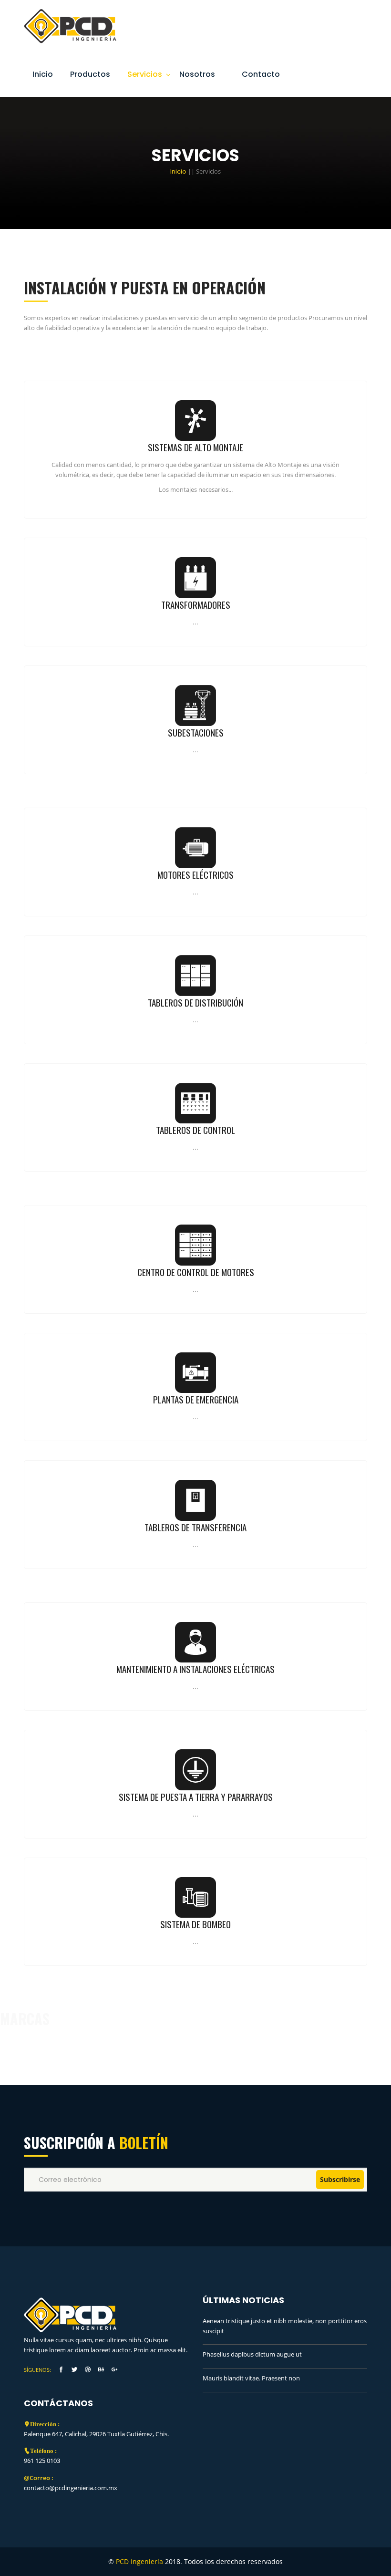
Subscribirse (340, 2179)
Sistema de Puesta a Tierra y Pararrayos (196, 1797)
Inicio (43, 74)
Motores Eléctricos (195, 875)
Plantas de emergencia (196, 1399)
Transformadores (196, 605)
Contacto (261, 74)
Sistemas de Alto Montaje (195, 447)
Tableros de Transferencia (195, 1527)
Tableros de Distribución (195, 1002)
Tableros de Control (195, 1130)
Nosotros (197, 74)
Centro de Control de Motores (196, 1272)
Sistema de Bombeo (195, 1924)
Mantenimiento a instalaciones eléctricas (195, 1669)
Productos (90, 74)
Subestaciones (196, 732)
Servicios (145, 74)
